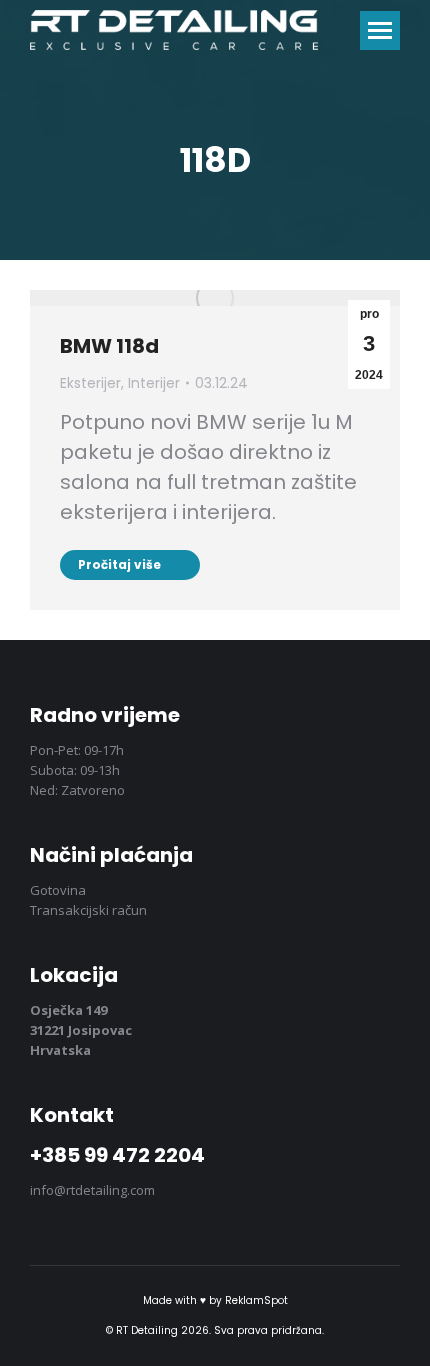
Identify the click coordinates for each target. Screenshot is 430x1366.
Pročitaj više (119, 564)
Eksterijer (90, 383)
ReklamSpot (256, 1300)
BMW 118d (109, 346)
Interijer (154, 383)
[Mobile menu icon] (380, 30)
